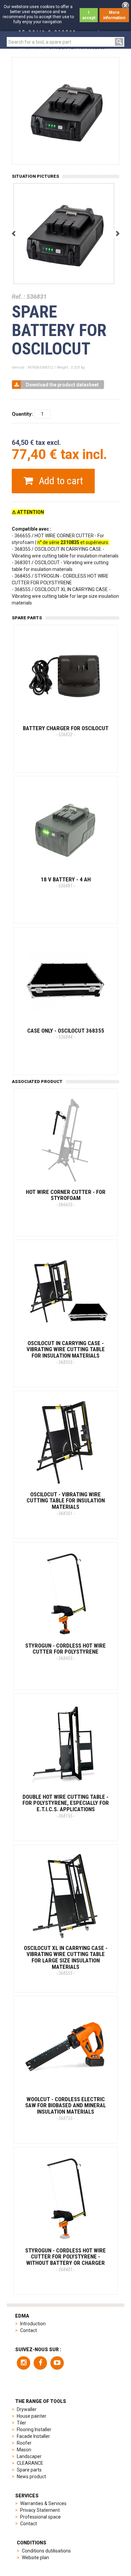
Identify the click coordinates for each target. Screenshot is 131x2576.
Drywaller (27, 2409)
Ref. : (18, 297)
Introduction (33, 2324)
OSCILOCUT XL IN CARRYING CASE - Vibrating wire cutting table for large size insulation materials (66, 1960)
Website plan (35, 2558)
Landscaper (29, 2456)
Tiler (21, 2423)
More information (114, 15)
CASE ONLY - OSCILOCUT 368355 (66, 1034)
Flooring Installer (34, 2429)
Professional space (40, 2517)
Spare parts (29, 2470)
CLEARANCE (30, 2463)
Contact (29, 2330)
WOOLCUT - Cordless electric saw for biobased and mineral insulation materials (65, 2108)
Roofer (24, 2443)
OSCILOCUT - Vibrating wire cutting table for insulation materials (66, 1504)
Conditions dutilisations (46, 2551)
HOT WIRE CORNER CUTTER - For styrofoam (66, 1198)
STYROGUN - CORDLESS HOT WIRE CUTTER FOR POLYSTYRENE (65, 1652)
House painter (32, 2416)
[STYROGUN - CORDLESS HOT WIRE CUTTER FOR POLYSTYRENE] (65, 1594)
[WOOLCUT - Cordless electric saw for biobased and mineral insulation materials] (65, 2048)
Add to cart (60, 481)
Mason (24, 2450)
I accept (89, 15)
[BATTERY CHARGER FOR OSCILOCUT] (65, 677)
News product (31, 2477)
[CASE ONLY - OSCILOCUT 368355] (65, 979)
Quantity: (22, 414)
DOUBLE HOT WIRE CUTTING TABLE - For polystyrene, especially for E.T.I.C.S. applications (66, 1806)
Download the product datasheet (62, 385)
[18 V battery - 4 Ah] (65, 828)
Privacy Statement (40, 2510)
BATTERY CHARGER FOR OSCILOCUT (66, 731)
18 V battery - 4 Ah (66, 882)
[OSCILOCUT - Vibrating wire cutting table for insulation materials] (65, 1443)
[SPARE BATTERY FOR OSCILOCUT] (64, 234)
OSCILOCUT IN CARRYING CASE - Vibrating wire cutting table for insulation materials (66, 1352)
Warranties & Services (43, 2503)
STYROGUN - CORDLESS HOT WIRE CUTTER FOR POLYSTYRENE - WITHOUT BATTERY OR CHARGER (65, 2260)
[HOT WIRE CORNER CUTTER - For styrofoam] (65, 1140)
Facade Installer (33, 2436)
